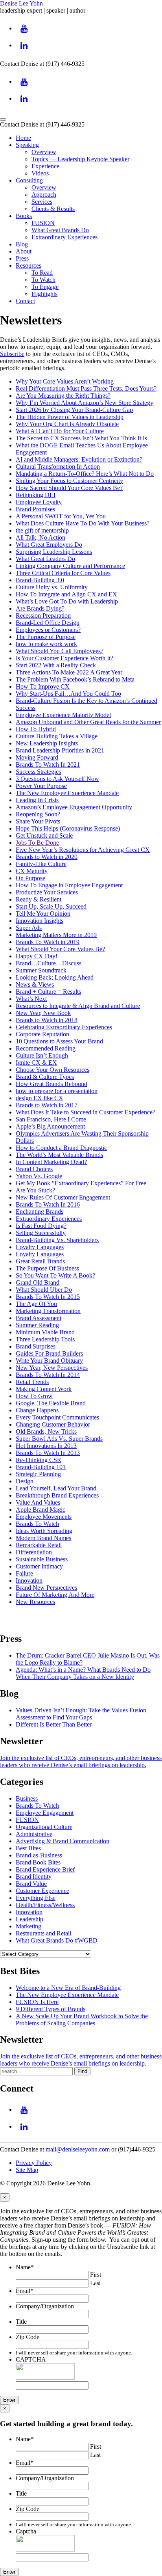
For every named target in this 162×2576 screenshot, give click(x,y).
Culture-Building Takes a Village (57, 736)
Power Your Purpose (41, 786)
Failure (24, 1573)
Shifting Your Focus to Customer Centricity (69, 481)
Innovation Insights (40, 921)
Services (42, 202)
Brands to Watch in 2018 (47, 1020)
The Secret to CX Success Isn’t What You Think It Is (81, 438)
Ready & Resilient (39, 899)
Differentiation (34, 1552)
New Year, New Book (43, 1013)
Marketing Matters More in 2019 (56, 935)
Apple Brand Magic (40, 1510)
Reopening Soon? (38, 814)
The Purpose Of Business (47, 1268)
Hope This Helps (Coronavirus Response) (68, 828)
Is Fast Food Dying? (41, 1226)
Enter (9, 2400)
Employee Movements (44, 1517)
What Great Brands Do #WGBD (57, 1940)
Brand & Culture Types (45, 1077)
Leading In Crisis (37, 800)
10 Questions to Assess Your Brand (59, 1041)
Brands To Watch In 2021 (48, 765)
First (96, 2275)
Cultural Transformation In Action (58, 467)
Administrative (34, 1834)
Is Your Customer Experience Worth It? (64, 658)
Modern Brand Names (43, 1538)
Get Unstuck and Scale (44, 835)
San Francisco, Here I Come (51, 1119)
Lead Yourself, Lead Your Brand (56, 1488)
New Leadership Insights (47, 743)
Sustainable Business (42, 1559)
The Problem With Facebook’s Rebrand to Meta (75, 679)
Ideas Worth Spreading (44, 1531)
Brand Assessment (39, 1318)
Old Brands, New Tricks (46, 1431)
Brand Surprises (36, 1346)
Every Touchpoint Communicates (57, 1417)
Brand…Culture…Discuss (49, 963)
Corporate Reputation (42, 1034)
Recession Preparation (43, 616)
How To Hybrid (36, 729)
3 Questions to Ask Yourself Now (57, 779)
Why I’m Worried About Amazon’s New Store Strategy (85, 403)
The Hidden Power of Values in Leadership (70, 417)
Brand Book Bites (38, 1862)
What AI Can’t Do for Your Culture (60, 431)
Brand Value (31, 1884)
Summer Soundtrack (41, 970)
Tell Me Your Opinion (43, 914)
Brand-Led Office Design (48, 623)
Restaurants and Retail (43, 1933)
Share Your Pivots (38, 821)
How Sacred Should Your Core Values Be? (69, 488)
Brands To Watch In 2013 (48, 1453)
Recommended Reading (46, 1048)
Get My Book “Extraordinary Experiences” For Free (81, 1183)
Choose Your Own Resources (52, 1070)
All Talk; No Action (40, 537)
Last (95, 2283)
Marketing (29, 1926)
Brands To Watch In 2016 (48, 1204)
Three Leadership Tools (45, 1339)
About (24, 251)
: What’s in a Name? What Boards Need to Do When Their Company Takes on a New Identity (83, 1673)
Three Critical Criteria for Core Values (63, 573)
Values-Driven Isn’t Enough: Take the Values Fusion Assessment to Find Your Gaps (81, 1714)
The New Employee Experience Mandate (67, 793)
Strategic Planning (38, 1474)
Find (82, 2071)
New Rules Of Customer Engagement (63, 1197)
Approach (44, 195)
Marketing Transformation (48, 1311)
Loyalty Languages (40, 1247)
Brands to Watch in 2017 (47, 1105)
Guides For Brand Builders (49, 1353)
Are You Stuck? (35, 1190)
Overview (44, 152)
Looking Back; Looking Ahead (55, 977)
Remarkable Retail (39, 1545)
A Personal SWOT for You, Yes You (61, 516)
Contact (25, 301)
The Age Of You (36, 1304)
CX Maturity (32, 871)
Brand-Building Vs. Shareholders (57, 1240)
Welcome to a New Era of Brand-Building (68, 1988)
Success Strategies (38, 772)
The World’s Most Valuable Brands (59, 1155)
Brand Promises (35, 509)
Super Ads (29, 928)
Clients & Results (53, 209)
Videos (40, 173)
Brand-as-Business (39, 1855)
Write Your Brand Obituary (49, 1361)
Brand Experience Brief (45, 1869)
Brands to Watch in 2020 (47, 857)
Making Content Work (44, 1389)
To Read (42, 273)
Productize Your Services (47, 892)
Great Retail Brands (40, 1261)
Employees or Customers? (48, 630)
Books (24, 216)
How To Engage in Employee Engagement (69, 885)
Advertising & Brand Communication (63, 1841)
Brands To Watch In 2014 (48, 1375)
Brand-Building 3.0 (40, 580)
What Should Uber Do (44, 1290)
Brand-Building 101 (41, 1467)
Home (23, 138)
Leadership (29, 1919)
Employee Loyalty (39, 502)
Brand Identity (34, 1877)
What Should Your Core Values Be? (60, 949)
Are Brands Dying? (40, 608)
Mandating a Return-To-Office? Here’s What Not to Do (85, 474)
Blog (22, 244)
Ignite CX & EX (36, 1063)
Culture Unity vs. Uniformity (52, 587)
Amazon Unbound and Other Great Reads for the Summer (88, 722)
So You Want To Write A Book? (55, 1275)
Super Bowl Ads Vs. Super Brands (59, 1439)
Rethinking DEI (36, 495)
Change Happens (37, 1410)
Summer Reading (37, 1325)
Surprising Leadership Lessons (54, 552)
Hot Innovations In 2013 (46, 1446)
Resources (29, 265)
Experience (45, 166)
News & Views (35, 984)
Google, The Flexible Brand (51, 1403)
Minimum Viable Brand (45, 1332)
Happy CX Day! (37, 956)
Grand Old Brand (38, 1282)
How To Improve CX (43, 686)
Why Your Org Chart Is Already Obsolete (67, 424)
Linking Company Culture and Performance (70, 566)
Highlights (44, 294)
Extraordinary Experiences (64, 237)
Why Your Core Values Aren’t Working (65, 381)
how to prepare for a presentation (57, 1091)
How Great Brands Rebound (52, 1084)
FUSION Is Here (37, 2002)
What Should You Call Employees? (60, 651)
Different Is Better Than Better (54, 1724)
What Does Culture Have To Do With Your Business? (83, 523)
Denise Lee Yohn (21, 3)
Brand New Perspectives (46, 1588)
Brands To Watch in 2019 (48, 942)
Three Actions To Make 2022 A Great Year (69, 672)
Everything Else (36, 1898)
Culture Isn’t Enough (42, 1055)
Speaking (27, 145)
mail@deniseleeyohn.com (78, 2149)
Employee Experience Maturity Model (63, 715)
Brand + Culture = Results (48, 992)
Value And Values (38, 1502)
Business (27, 1798)
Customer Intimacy (39, 1566)
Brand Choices (34, 1169)
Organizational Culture (44, 1827)
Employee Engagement (45, 1813)
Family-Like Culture (41, 864)
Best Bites (28, 1848)
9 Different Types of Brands (51, 2009)
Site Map (27, 2170)
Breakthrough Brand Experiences (57, 1495)
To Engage (45, 287)
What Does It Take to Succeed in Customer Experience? (86, 1112)
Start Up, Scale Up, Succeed (51, 906)
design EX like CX (40, 1098)
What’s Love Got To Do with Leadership (67, 601)
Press (22, 258)
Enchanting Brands (40, 1212)
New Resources (35, 1602)
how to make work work (46, 644)
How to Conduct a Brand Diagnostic (61, 1148)
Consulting (29, 180)
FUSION (43, 223)
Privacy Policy (34, 2163)
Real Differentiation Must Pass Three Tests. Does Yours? (86, 388)
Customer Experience (42, 1891)
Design (25, 1481)
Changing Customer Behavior (53, 1424)
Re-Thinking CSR (39, 1460)
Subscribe (12, 354)
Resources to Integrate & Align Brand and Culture (78, 1006)
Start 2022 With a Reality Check (56, 665)
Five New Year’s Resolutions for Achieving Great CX (83, 850)
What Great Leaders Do (45, 559)
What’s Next (31, 999)
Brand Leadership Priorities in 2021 (60, 750)
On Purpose (30, 878)
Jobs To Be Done (37, 843)
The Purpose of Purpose (46, 637)
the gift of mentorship (42, 530)
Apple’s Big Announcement (50, 1126)
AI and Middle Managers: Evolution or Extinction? (79, 459)
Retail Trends (32, 1382)
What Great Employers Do (49, 545)
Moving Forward (37, 757)
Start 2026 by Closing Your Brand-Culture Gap (74, 410)
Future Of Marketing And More (55, 1595)
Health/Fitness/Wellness (45, 1905)
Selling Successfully (41, 1233)
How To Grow (34, 1396)
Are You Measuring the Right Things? (63, 396)
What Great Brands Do (60, 230)
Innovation (29, 1580)
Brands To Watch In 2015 (48, 1297)
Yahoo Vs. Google (39, 1176)
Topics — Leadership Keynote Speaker (80, 159)
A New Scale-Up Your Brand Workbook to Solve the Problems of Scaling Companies (82, 2020)
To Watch (43, 280)
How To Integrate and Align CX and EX (66, 594)
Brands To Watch (37, 1524)
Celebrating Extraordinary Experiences (64, 1027)
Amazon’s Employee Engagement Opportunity (74, 807)
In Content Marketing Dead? (51, 1162)
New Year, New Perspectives (52, 1368)
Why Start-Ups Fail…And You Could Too (68, 694)
